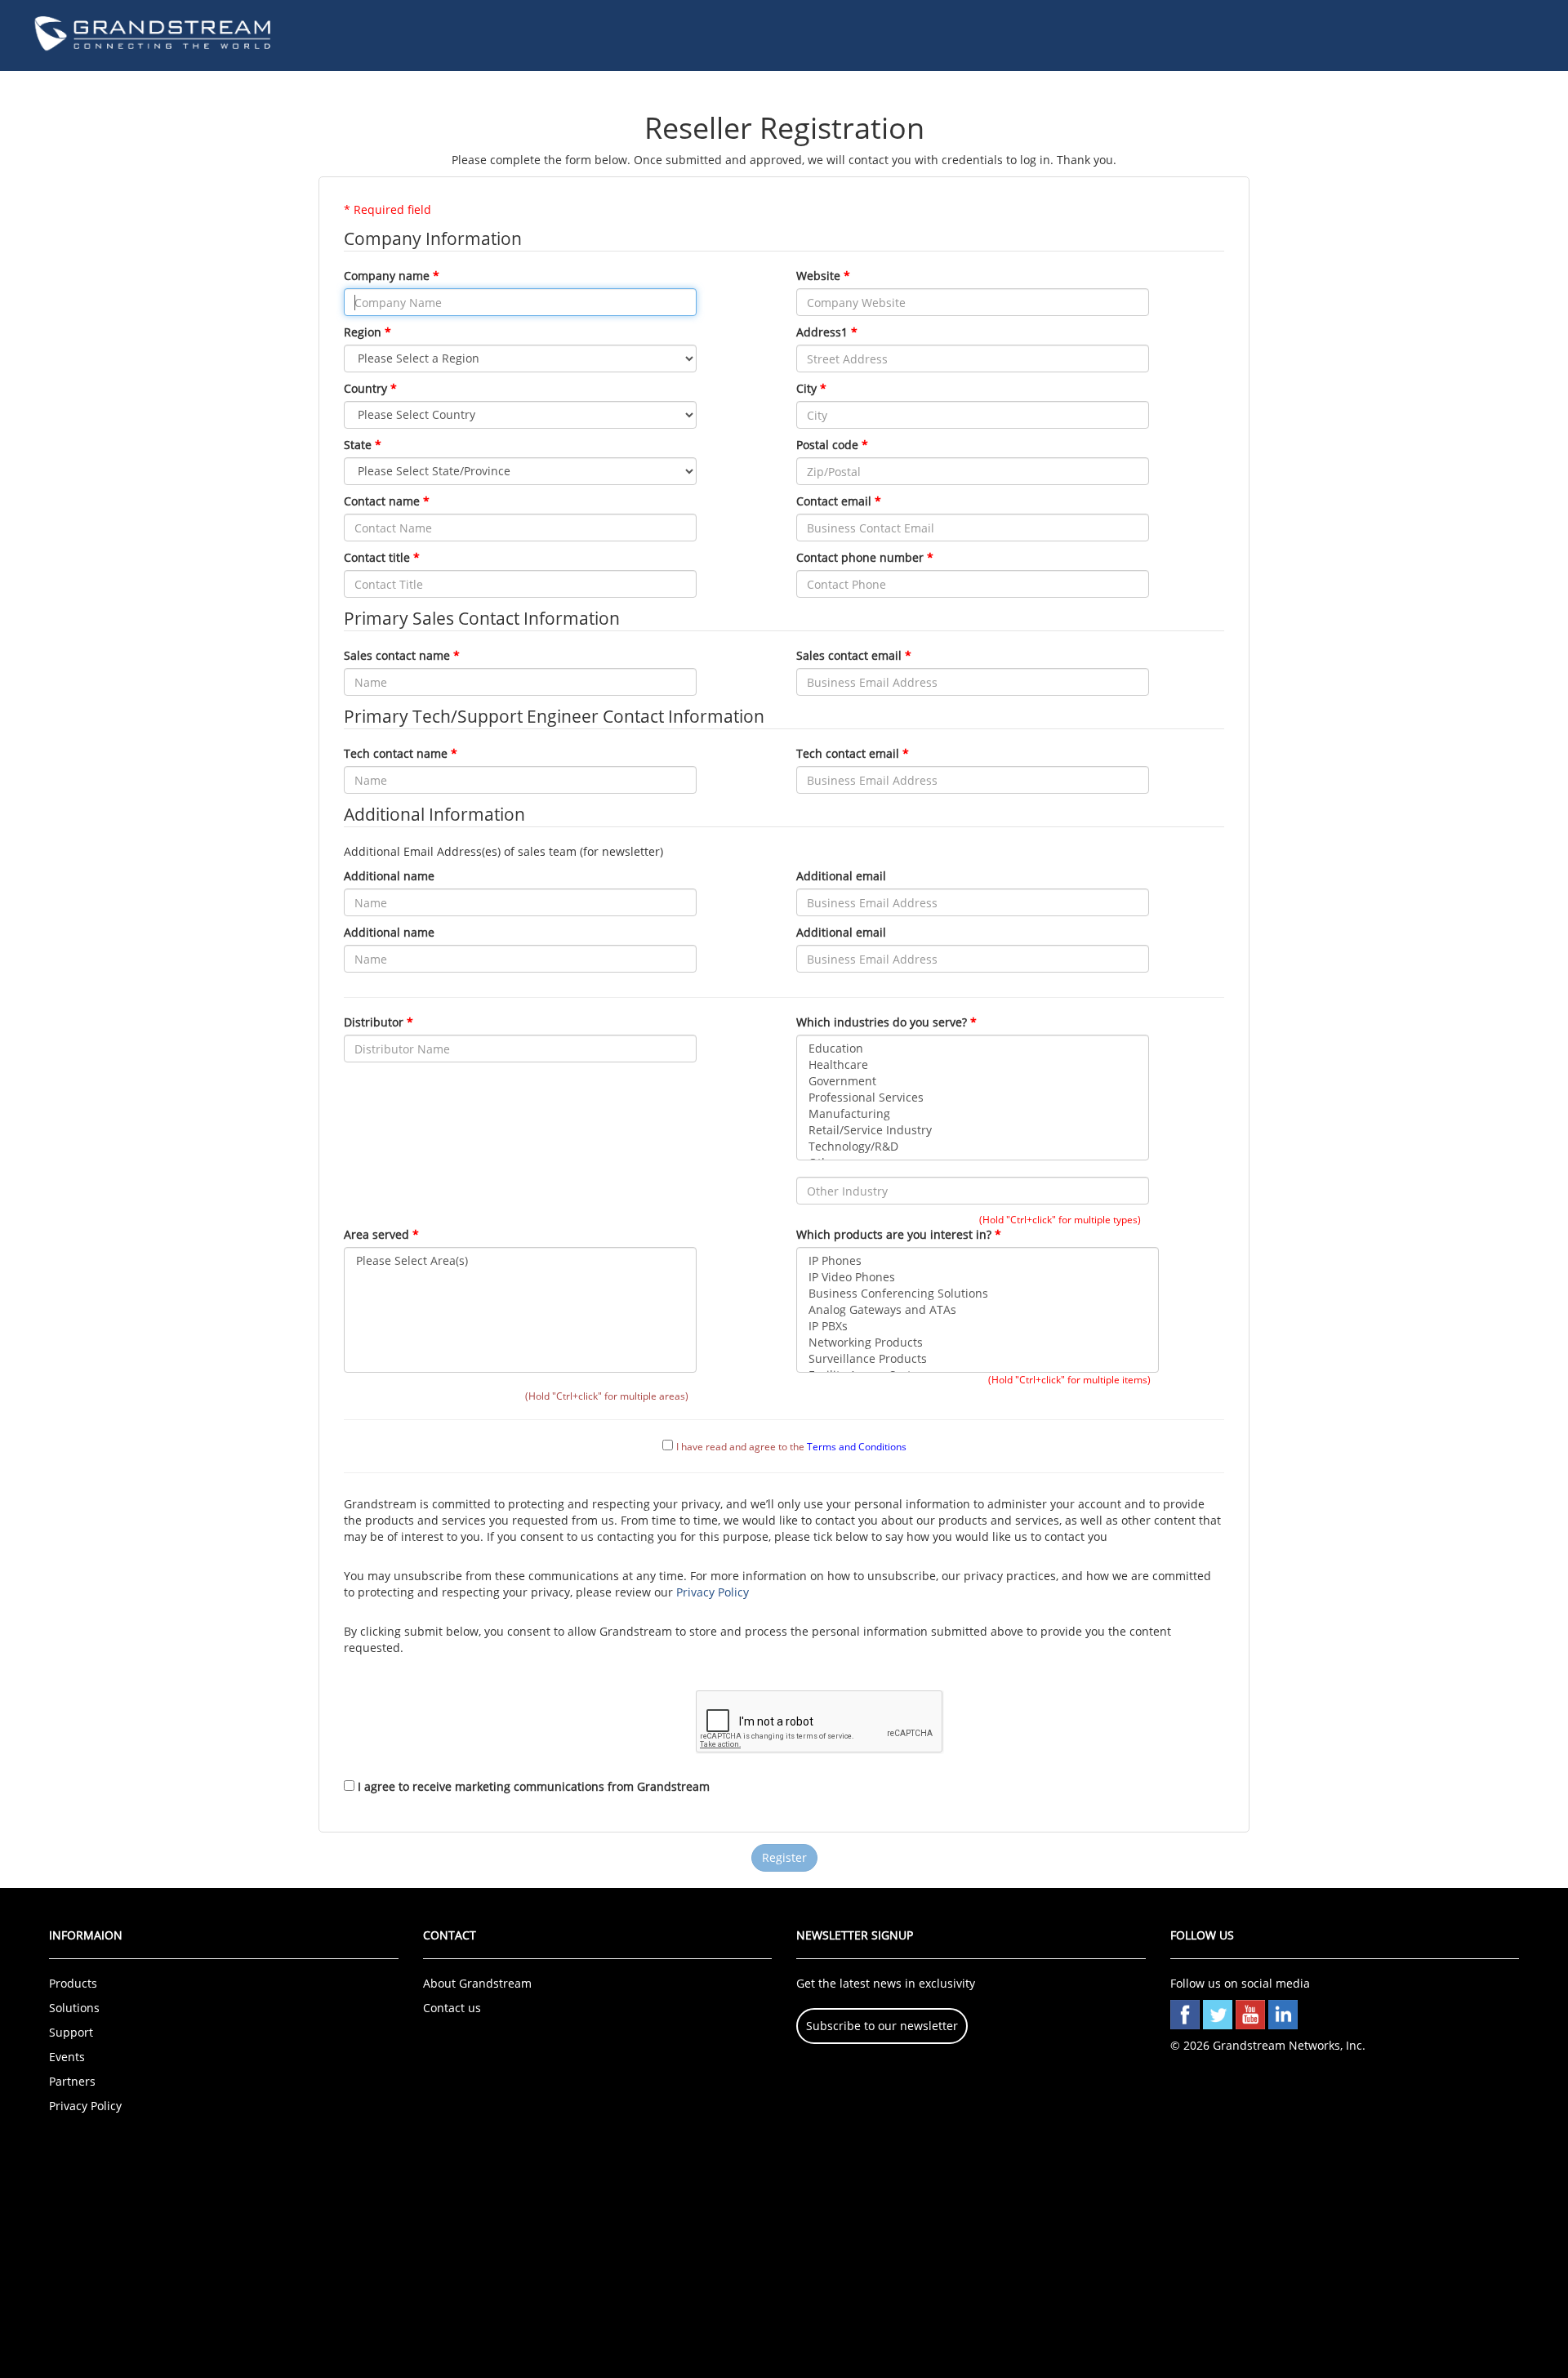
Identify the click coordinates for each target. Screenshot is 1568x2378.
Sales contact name (397, 655)
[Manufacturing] (973, 1114)
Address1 (822, 332)
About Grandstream (477, 1983)
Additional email (841, 876)
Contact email (834, 501)
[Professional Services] (973, 1098)
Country (365, 388)
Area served (376, 1234)
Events (67, 2057)
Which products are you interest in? (894, 1234)
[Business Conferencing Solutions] (978, 1294)
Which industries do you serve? (882, 1022)
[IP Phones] (978, 1261)
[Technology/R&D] (973, 1147)
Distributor (374, 1022)
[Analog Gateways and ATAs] (978, 1310)
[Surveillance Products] (978, 1359)
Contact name (382, 501)
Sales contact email (849, 655)
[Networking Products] (978, 1343)
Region (363, 332)
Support (71, 2032)
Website (818, 276)
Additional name (389, 876)
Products (73, 1983)
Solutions (74, 2008)
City (806, 388)
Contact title (377, 557)
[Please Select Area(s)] (520, 1261)
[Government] (973, 1081)
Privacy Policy (713, 1592)
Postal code (827, 445)
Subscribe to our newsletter (882, 2026)
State (358, 445)
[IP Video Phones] (978, 1277)
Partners (72, 2081)
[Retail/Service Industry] (973, 1130)
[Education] (973, 1049)
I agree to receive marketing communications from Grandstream (534, 1786)
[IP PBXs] (978, 1326)
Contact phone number (860, 557)
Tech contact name (396, 753)
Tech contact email (848, 753)
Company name (387, 276)
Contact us (452, 2008)
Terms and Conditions (857, 1446)
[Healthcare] (973, 1065)
